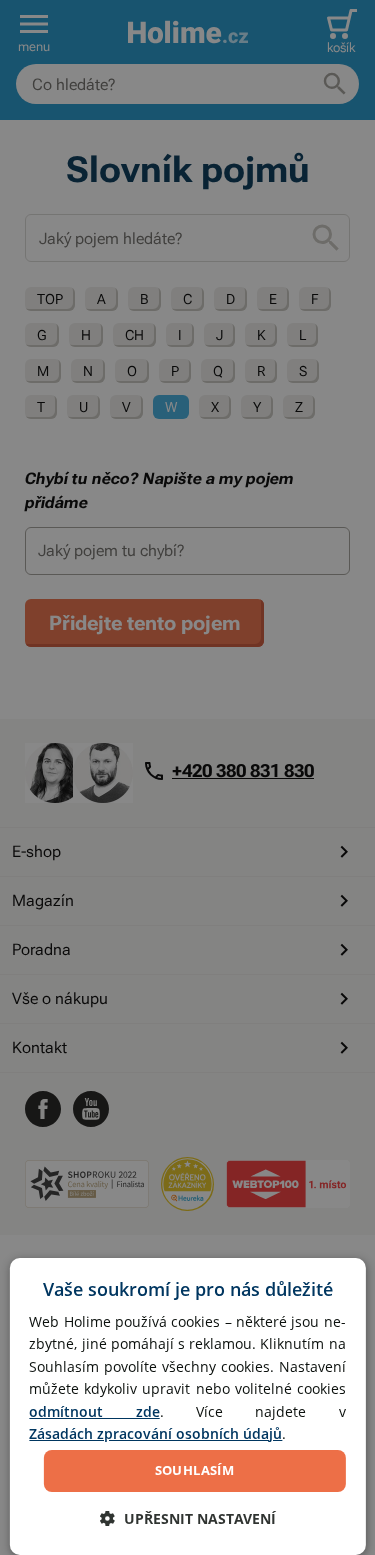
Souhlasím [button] (195, 1470)
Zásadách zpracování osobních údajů (155, 1433)
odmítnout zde (94, 1411)
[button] (188, 1518)
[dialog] (187, 1406)
